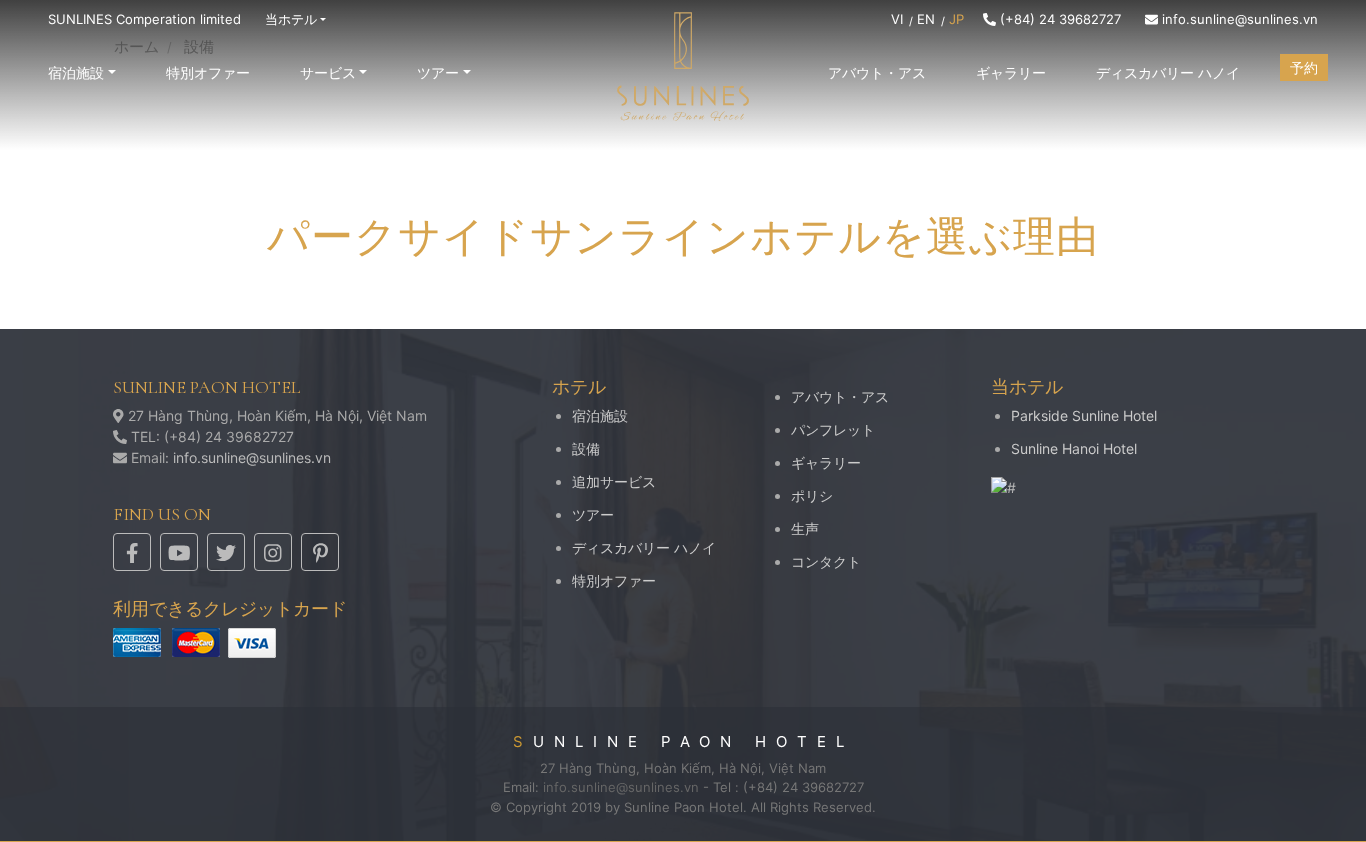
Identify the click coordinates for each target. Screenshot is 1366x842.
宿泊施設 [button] (76, 72)
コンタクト (826, 561)
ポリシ (812, 495)
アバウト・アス (877, 72)
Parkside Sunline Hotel (1084, 415)
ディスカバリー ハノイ (1168, 72)
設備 (586, 448)
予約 (1304, 67)
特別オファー (208, 72)
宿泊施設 (600, 415)
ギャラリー (1011, 72)
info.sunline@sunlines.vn (1238, 19)
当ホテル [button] (291, 19)
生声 (805, 528)
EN (926, 19)
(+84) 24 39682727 (1058, 19)
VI (897, 19)
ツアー (593, 514)
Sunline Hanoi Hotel (1074, 448)
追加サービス (614, 481)
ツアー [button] (438, 72)
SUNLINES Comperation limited (144, 19)
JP (956, 19)
